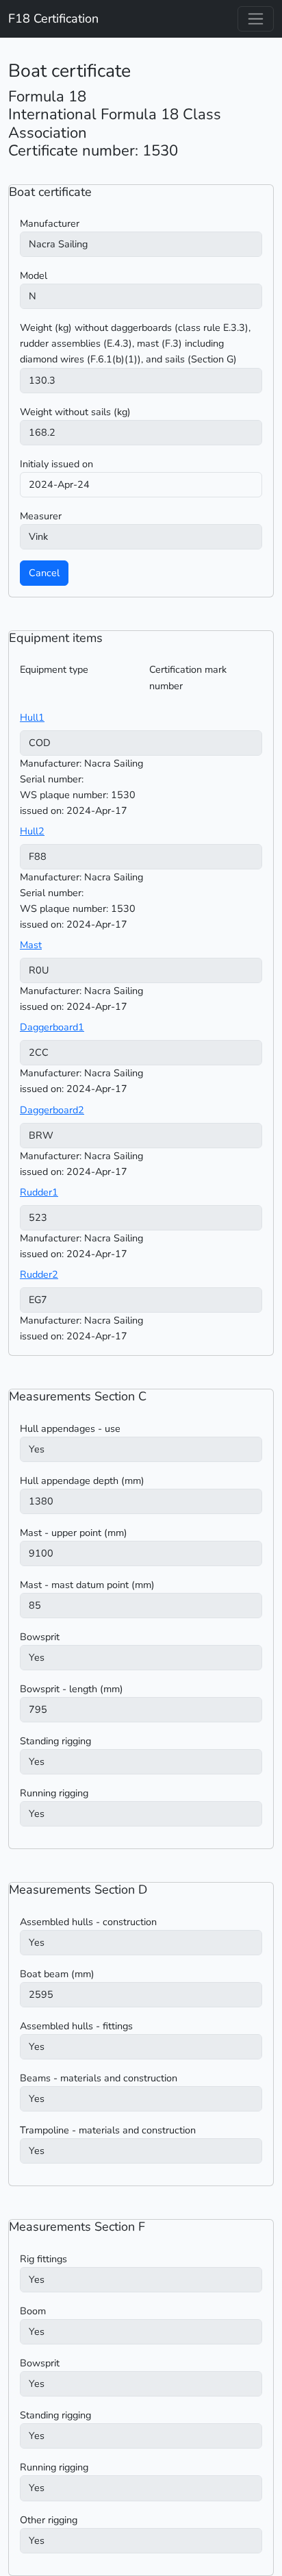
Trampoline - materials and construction (108, 2130)
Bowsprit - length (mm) (72, 1689)
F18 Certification (53, 18)
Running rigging (54, 1793)
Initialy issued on (56, 464)
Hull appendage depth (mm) (82, 1481)
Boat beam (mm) (57, 1974)
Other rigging (49, 2520)
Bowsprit (40, 1637)
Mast (31, 945)
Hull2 (32, 831)
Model (34, 275)
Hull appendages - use (70, 1428)
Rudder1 (39, 1192)
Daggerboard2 (52, 1110)
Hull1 (32, 717)
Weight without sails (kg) (75, 412)
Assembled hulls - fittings (76, 2026)
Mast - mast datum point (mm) (87, 1585)
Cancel (44, 573)
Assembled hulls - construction (88, 1922)
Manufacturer (50, 223)
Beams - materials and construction (99, 2078)
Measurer (41, 516)
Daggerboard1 (52, 1027)
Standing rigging (55, 1741)
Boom (33, 2311)
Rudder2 (39, 1274)
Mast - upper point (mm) (74, 1533)
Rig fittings (43, 2259)
